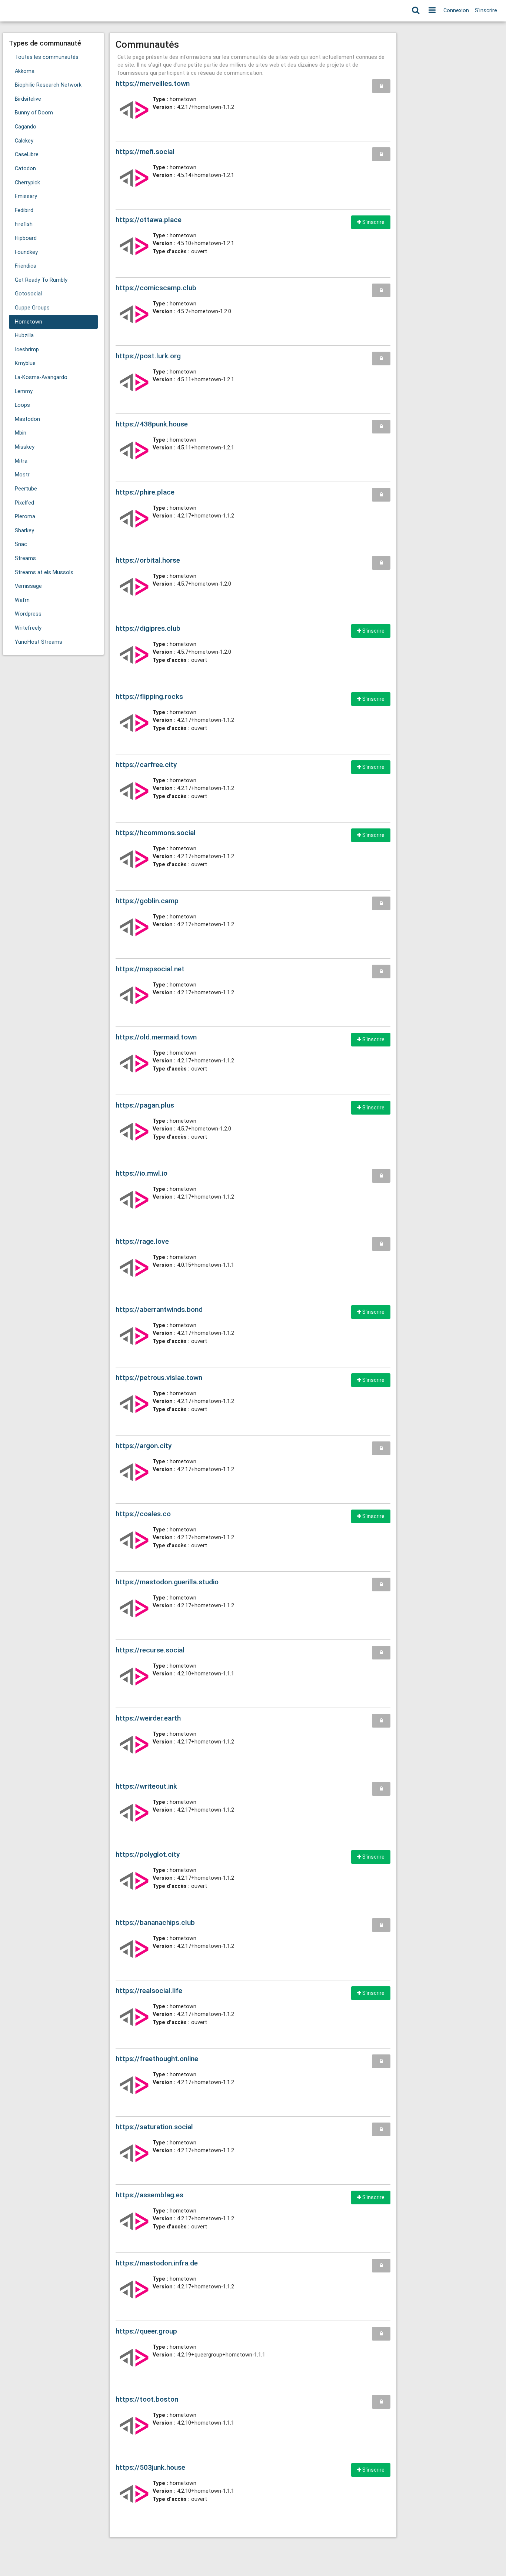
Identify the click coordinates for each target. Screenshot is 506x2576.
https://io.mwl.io (142, 1173)
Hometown (29, 322)
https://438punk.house (152, 424)
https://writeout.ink (146, 1786)
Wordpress (28, 614)
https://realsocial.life (149, 1991)
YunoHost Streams (39, 642)
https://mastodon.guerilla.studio (167, 1582)
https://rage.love (142, 1241)
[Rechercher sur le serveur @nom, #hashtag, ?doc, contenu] (415, 11)
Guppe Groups (32, 308)
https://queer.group (146, 2331)
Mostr (22, 475)
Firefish (24, 224)
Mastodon (27, 419)
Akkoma (25, 71)
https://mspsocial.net (150, 969)
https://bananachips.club (155, 1922)
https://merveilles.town (153, 83)
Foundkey (26, 252)
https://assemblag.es (149, 2195)
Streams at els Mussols (44, 572)
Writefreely (28, 628)
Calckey (24, 141)
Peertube (26, 489)
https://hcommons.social (156, 833)
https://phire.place (145, 492)
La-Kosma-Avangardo (41, 377)
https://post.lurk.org (148, 356)
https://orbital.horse (148, 560)
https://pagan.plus (145, 1105)
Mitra (21, 461)
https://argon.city (144, 1446)
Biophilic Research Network (48, 85)
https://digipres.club (148, 628)
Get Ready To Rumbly (41, 280)
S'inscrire (486, 11)
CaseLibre (27, 155)
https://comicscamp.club (156, 288)
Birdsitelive (28, 99)
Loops (22, 405)
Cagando (26, 127)
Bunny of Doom (34, 113)
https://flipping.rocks (149, 696)
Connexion (456, 11)
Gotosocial (28, 294)
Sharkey (24, 531)
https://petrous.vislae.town (159, 1378)
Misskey (25, 447)
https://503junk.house (150, 2467)
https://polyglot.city (148, 1854)
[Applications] (432, 11)
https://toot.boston (147, 2399)
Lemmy (24, 391)
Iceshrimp (27, 350)
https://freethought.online (157, 2059)
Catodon (25, 169)
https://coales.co (143, 1514)
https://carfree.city (146, 765)
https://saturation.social (154, 2127)
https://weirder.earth (148, 1718)
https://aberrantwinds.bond (159, 1309)
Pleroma (25, 517)
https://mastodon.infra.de (157, 2263)
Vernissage (28, 586)
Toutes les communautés (47, 57)
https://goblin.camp (147, 901)
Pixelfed (24, 503)
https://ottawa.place (149, 220)
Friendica (26, 266)
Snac (21, 544)
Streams (25, 558)
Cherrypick (27, 183)
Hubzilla (24, 336)
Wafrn (22, 600)
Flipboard (26, 238)
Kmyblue (25, 363)
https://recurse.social (150, 1650)
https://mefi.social (145, 152)
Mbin (21, 433)
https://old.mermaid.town (156, 1037)
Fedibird (24, 210)
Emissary (26, 196)
